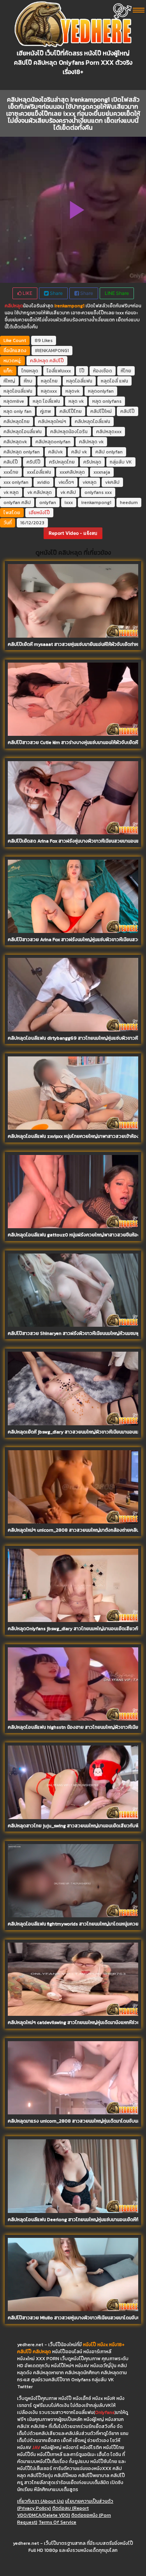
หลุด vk (76, 401)
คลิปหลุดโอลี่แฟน (92, 421)
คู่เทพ (46, 411)
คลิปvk (55, 452)
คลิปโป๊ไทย (71, 411)
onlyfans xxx (98, 492)
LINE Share (117, 293)
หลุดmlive (14, 401)
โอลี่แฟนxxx (59, 371)
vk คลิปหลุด (40, 492)
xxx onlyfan (16, 482)
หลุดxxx (49, 391)
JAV (36, 2447)
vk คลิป (68, 492)
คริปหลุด (92, 462)
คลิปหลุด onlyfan (22, 452)
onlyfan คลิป (17, 503)
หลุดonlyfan (101, 391)
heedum (129, 503)
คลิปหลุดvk (15, 442)
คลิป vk (79, 452)
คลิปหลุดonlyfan (53, 442)
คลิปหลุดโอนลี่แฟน (23, 432)
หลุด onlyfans (107, 401)
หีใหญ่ (9, 381)
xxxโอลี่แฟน (39, 472)
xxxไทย (11, 472)
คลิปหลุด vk (91, 442)
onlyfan (48, 503)
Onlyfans (105, 2412)
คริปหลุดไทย (62, 462)
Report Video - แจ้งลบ (73, 533)
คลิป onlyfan (109, 452)
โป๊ (82, 371)
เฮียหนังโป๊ (39, 513)
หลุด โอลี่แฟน (46, 401)
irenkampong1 (96, 503)
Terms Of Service (57, 2522)
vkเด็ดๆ (66, 482)
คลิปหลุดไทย (17, 421)
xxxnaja (102, 472)
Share (56, 293)
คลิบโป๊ (11, 462)
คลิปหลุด (14, 306)
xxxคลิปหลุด (72, 472)
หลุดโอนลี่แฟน (18, 391)
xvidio (43, 482)
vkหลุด (90, 482)
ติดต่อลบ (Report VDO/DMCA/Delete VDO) (53, 2512)
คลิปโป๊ (57, 361)
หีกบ (28, 381)
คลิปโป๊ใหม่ (101, 411)
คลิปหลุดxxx (109, 432)
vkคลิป (112, 482)
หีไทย (126, 371)
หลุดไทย (49, 381)
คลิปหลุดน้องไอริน (69, 432)
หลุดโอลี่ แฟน (114, 381)
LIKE (27, 293)
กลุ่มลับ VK (121, 462)
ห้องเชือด (103, 371)
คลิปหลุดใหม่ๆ (52, 421)
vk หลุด (11, 492)
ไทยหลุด (30, 371)
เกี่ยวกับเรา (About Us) (40, 2501)
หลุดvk (72, 391)
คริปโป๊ (33, 462)
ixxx (69, 503)
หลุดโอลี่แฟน (79, 381)
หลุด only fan (18, 411)
